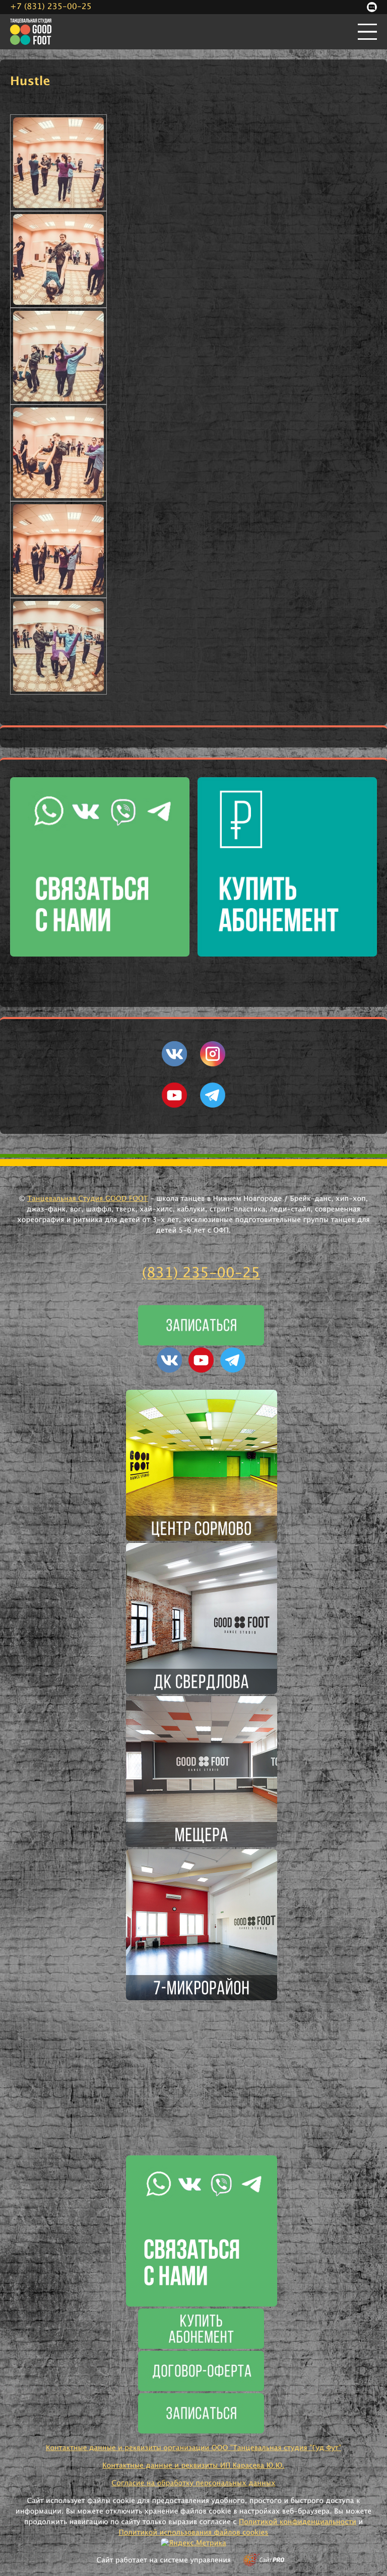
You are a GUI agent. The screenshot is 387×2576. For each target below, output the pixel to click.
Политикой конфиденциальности (298, 2522)
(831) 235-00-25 (201, 1273)
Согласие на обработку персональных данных (193, 2483)
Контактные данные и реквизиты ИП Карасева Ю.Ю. (193, 2466)
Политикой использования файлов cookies (194, 2533)
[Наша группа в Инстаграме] (213, 1064)
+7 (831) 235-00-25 (51, 7)
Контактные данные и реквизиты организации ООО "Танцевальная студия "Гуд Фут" (193, 2448)
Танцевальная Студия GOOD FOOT (88, 1199)
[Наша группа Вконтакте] (174, 1064)
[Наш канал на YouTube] (174, 1106)
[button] (58, 163)
